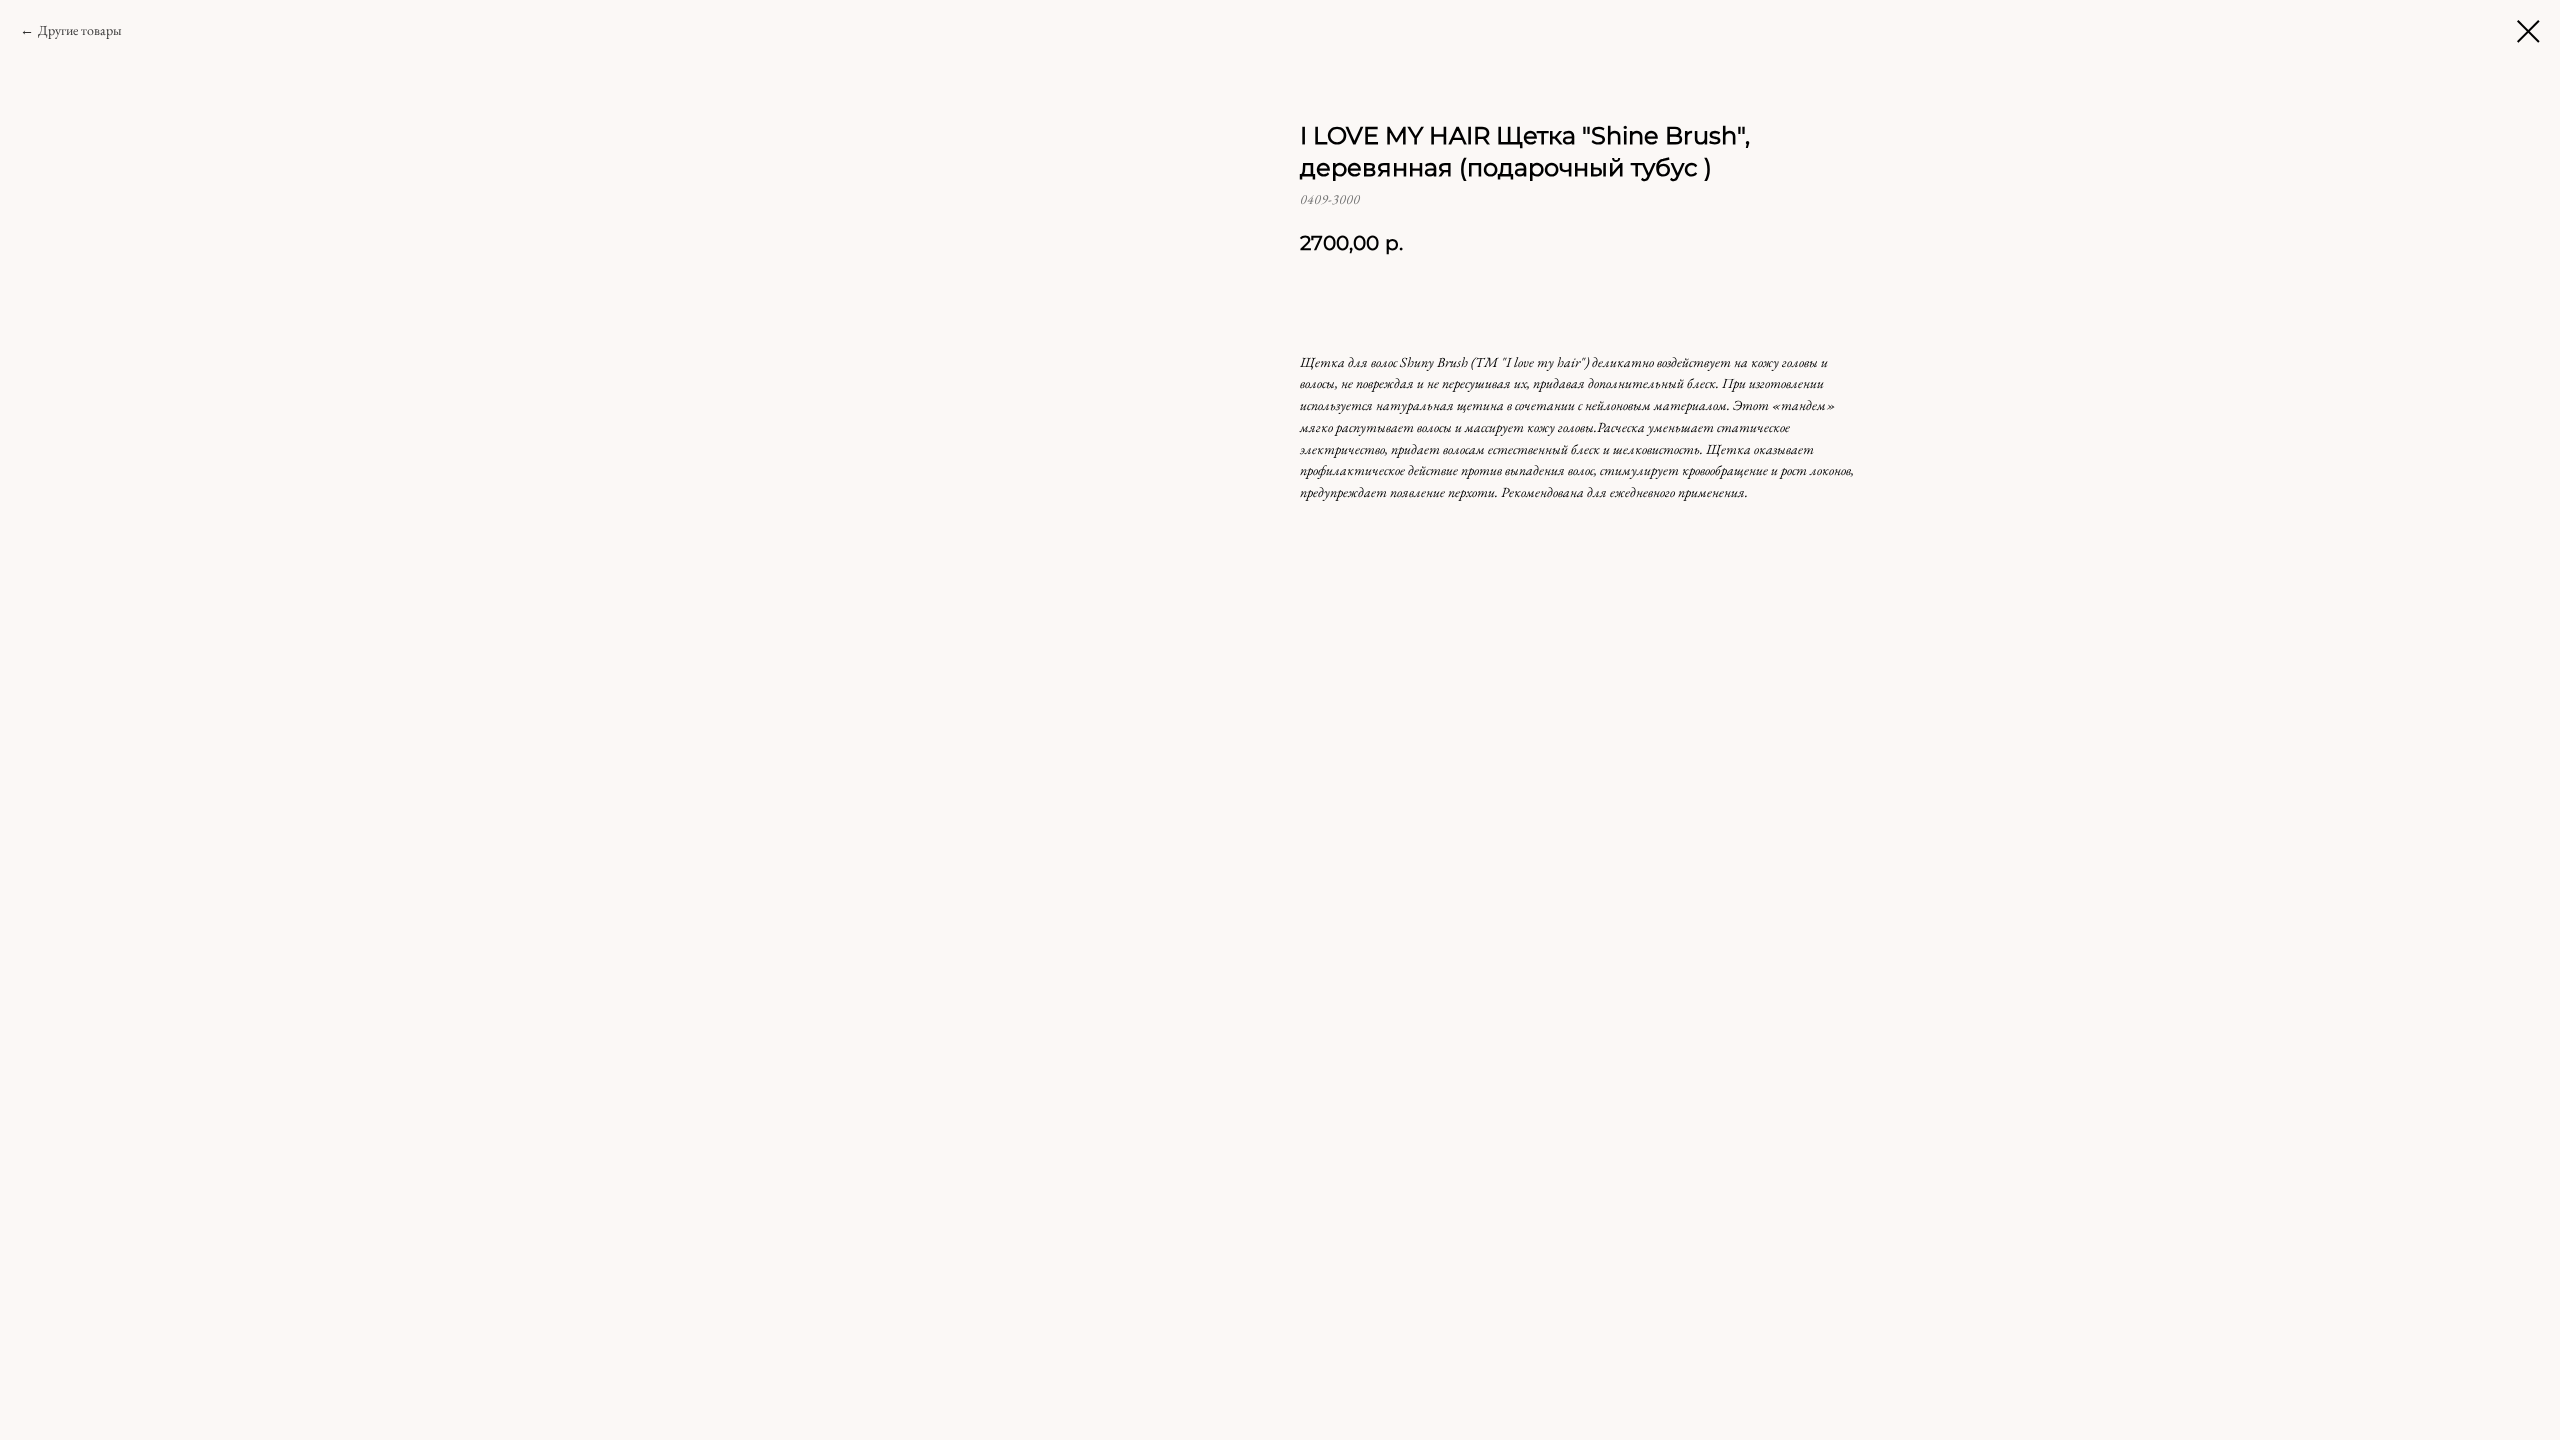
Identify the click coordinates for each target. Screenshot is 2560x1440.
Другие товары (80, 30)
